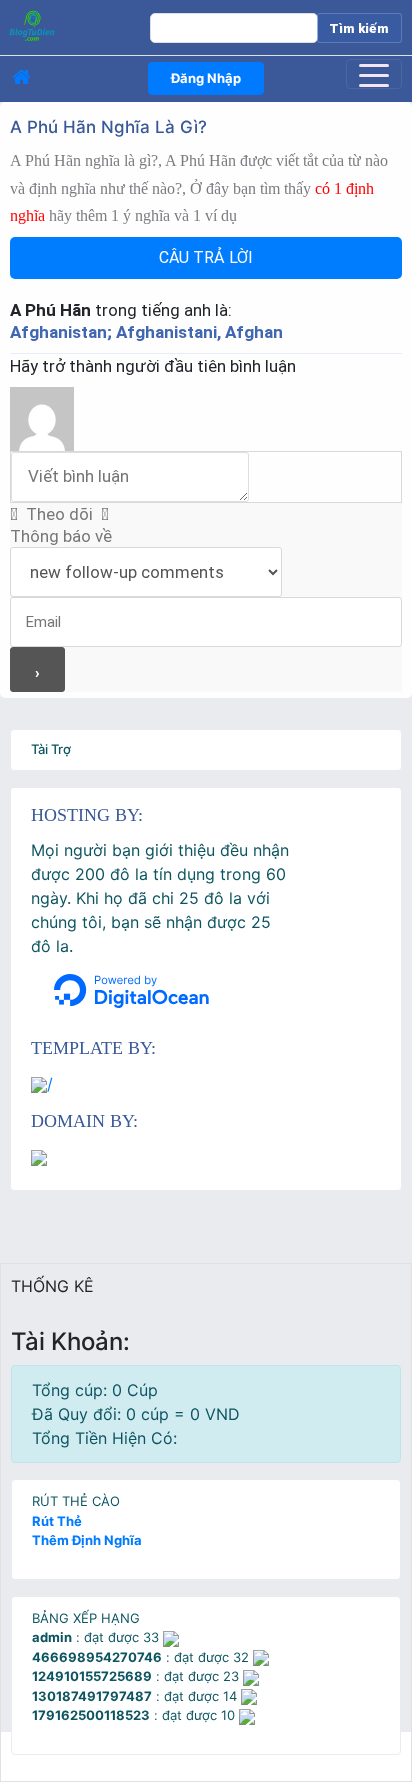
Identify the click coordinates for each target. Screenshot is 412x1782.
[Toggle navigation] (374, 74)
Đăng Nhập (206, 78)
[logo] (67, 25)
